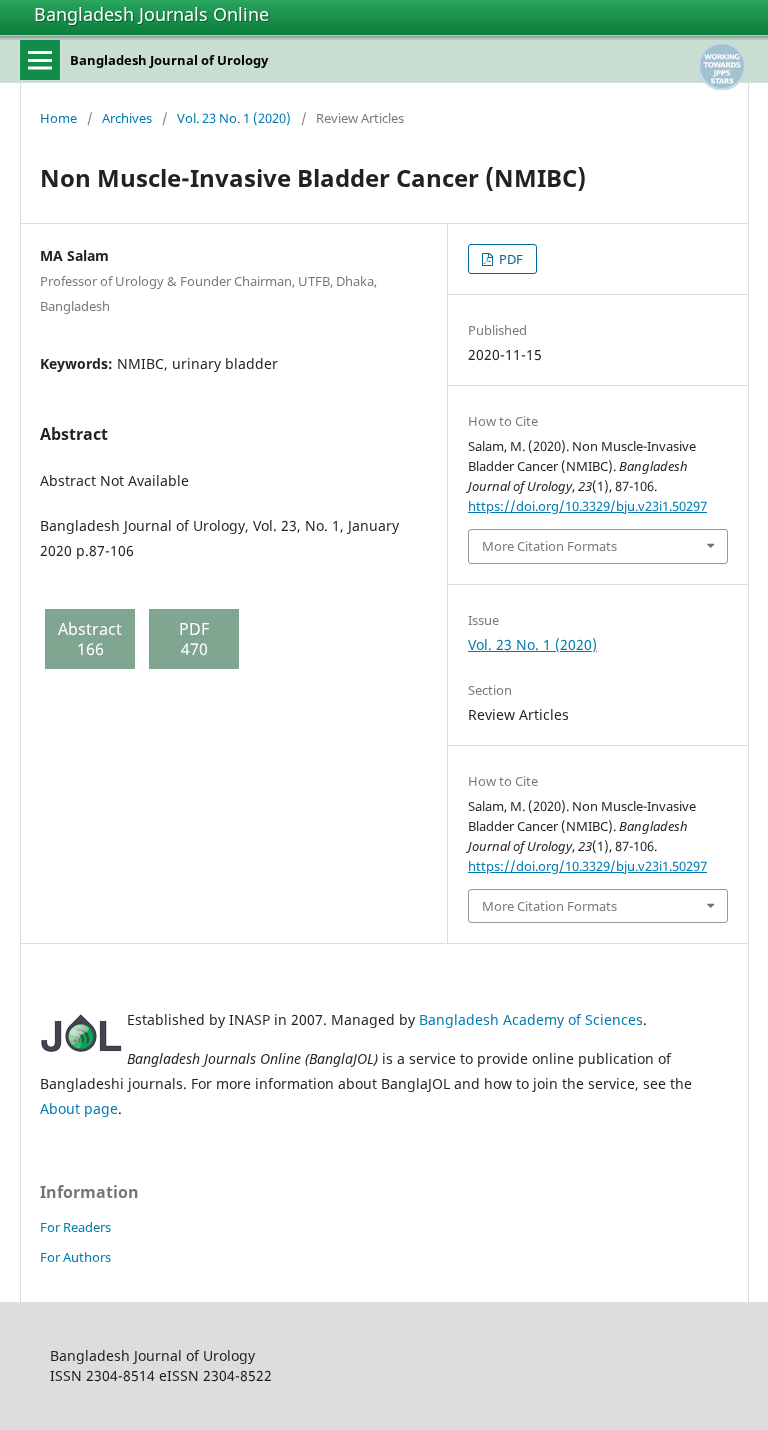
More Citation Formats (549, 546)
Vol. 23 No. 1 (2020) (234, 118)
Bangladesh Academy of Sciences (531, 1019)
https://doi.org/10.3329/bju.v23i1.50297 (587, 506)
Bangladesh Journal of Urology (169, 60)
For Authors (75, 1257)
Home (58, 118)
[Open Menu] (40, 60)
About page (79, 1108)
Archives (127, 118)
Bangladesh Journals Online (151, 14)
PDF (509, 259)
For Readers (75, 1227)
